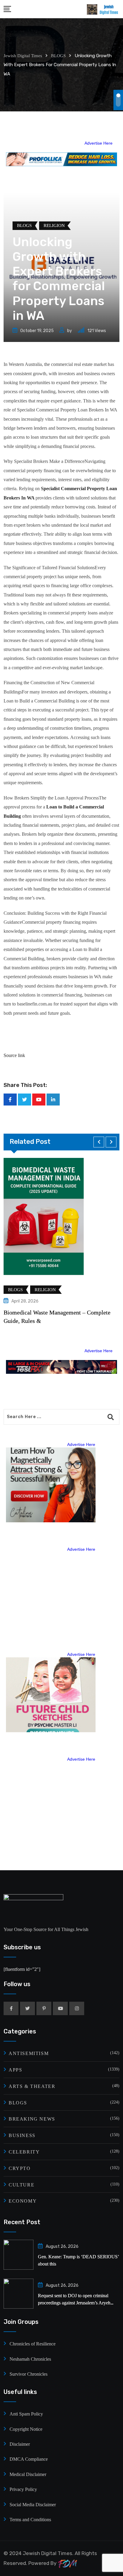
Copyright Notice (26, 2429)
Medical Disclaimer (28, 2474)
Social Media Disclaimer (33, 2505)
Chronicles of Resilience (33, 2344)
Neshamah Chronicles (30, 2359)
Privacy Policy (23, 2489)
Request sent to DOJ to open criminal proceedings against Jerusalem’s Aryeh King (74, 2303)
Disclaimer (20, 2444)
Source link (14, 1055)
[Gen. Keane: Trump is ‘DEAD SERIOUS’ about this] (19, 2255)
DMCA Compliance (29, 2459)
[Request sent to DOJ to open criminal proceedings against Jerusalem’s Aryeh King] (19, 2294)
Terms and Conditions (30, 2520)
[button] (99, 1142)
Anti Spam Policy (26, 2414)
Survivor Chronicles (29, 2374)
